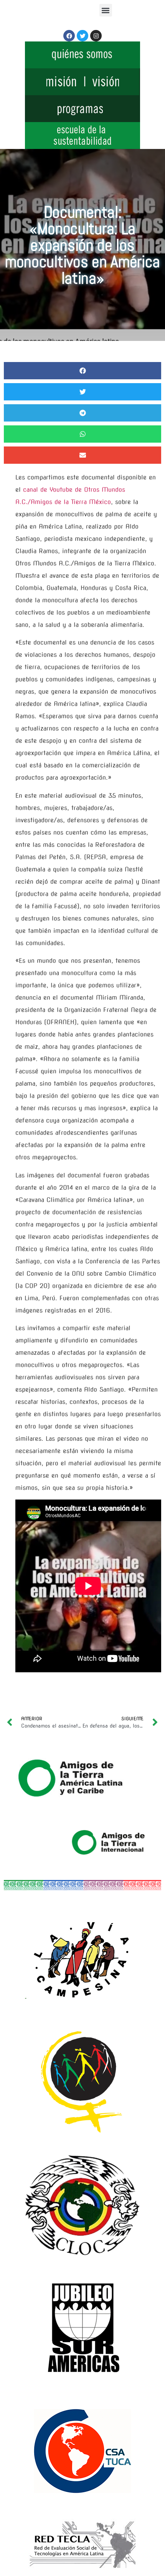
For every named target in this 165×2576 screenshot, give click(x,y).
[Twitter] (82, 36)
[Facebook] (69, 36)
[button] (106, 10)
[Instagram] (96, 36)
